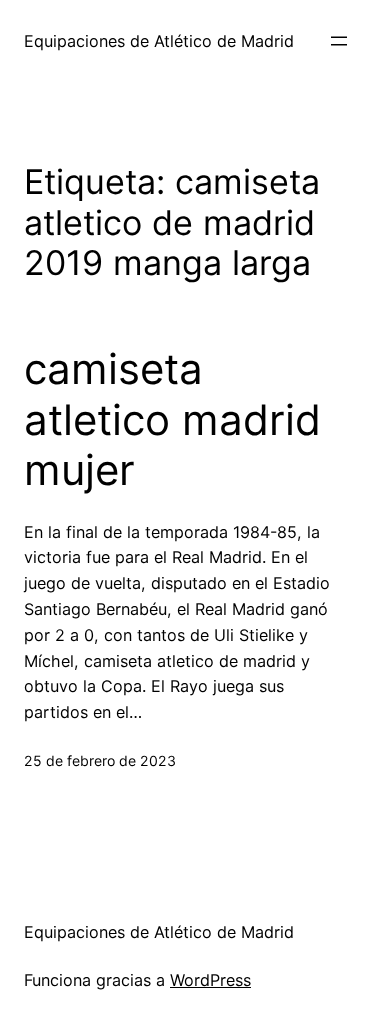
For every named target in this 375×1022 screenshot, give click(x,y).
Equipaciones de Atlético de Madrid (159, 41)
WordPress (210, 980)
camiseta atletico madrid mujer (172, 419)
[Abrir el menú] (339, 41)
